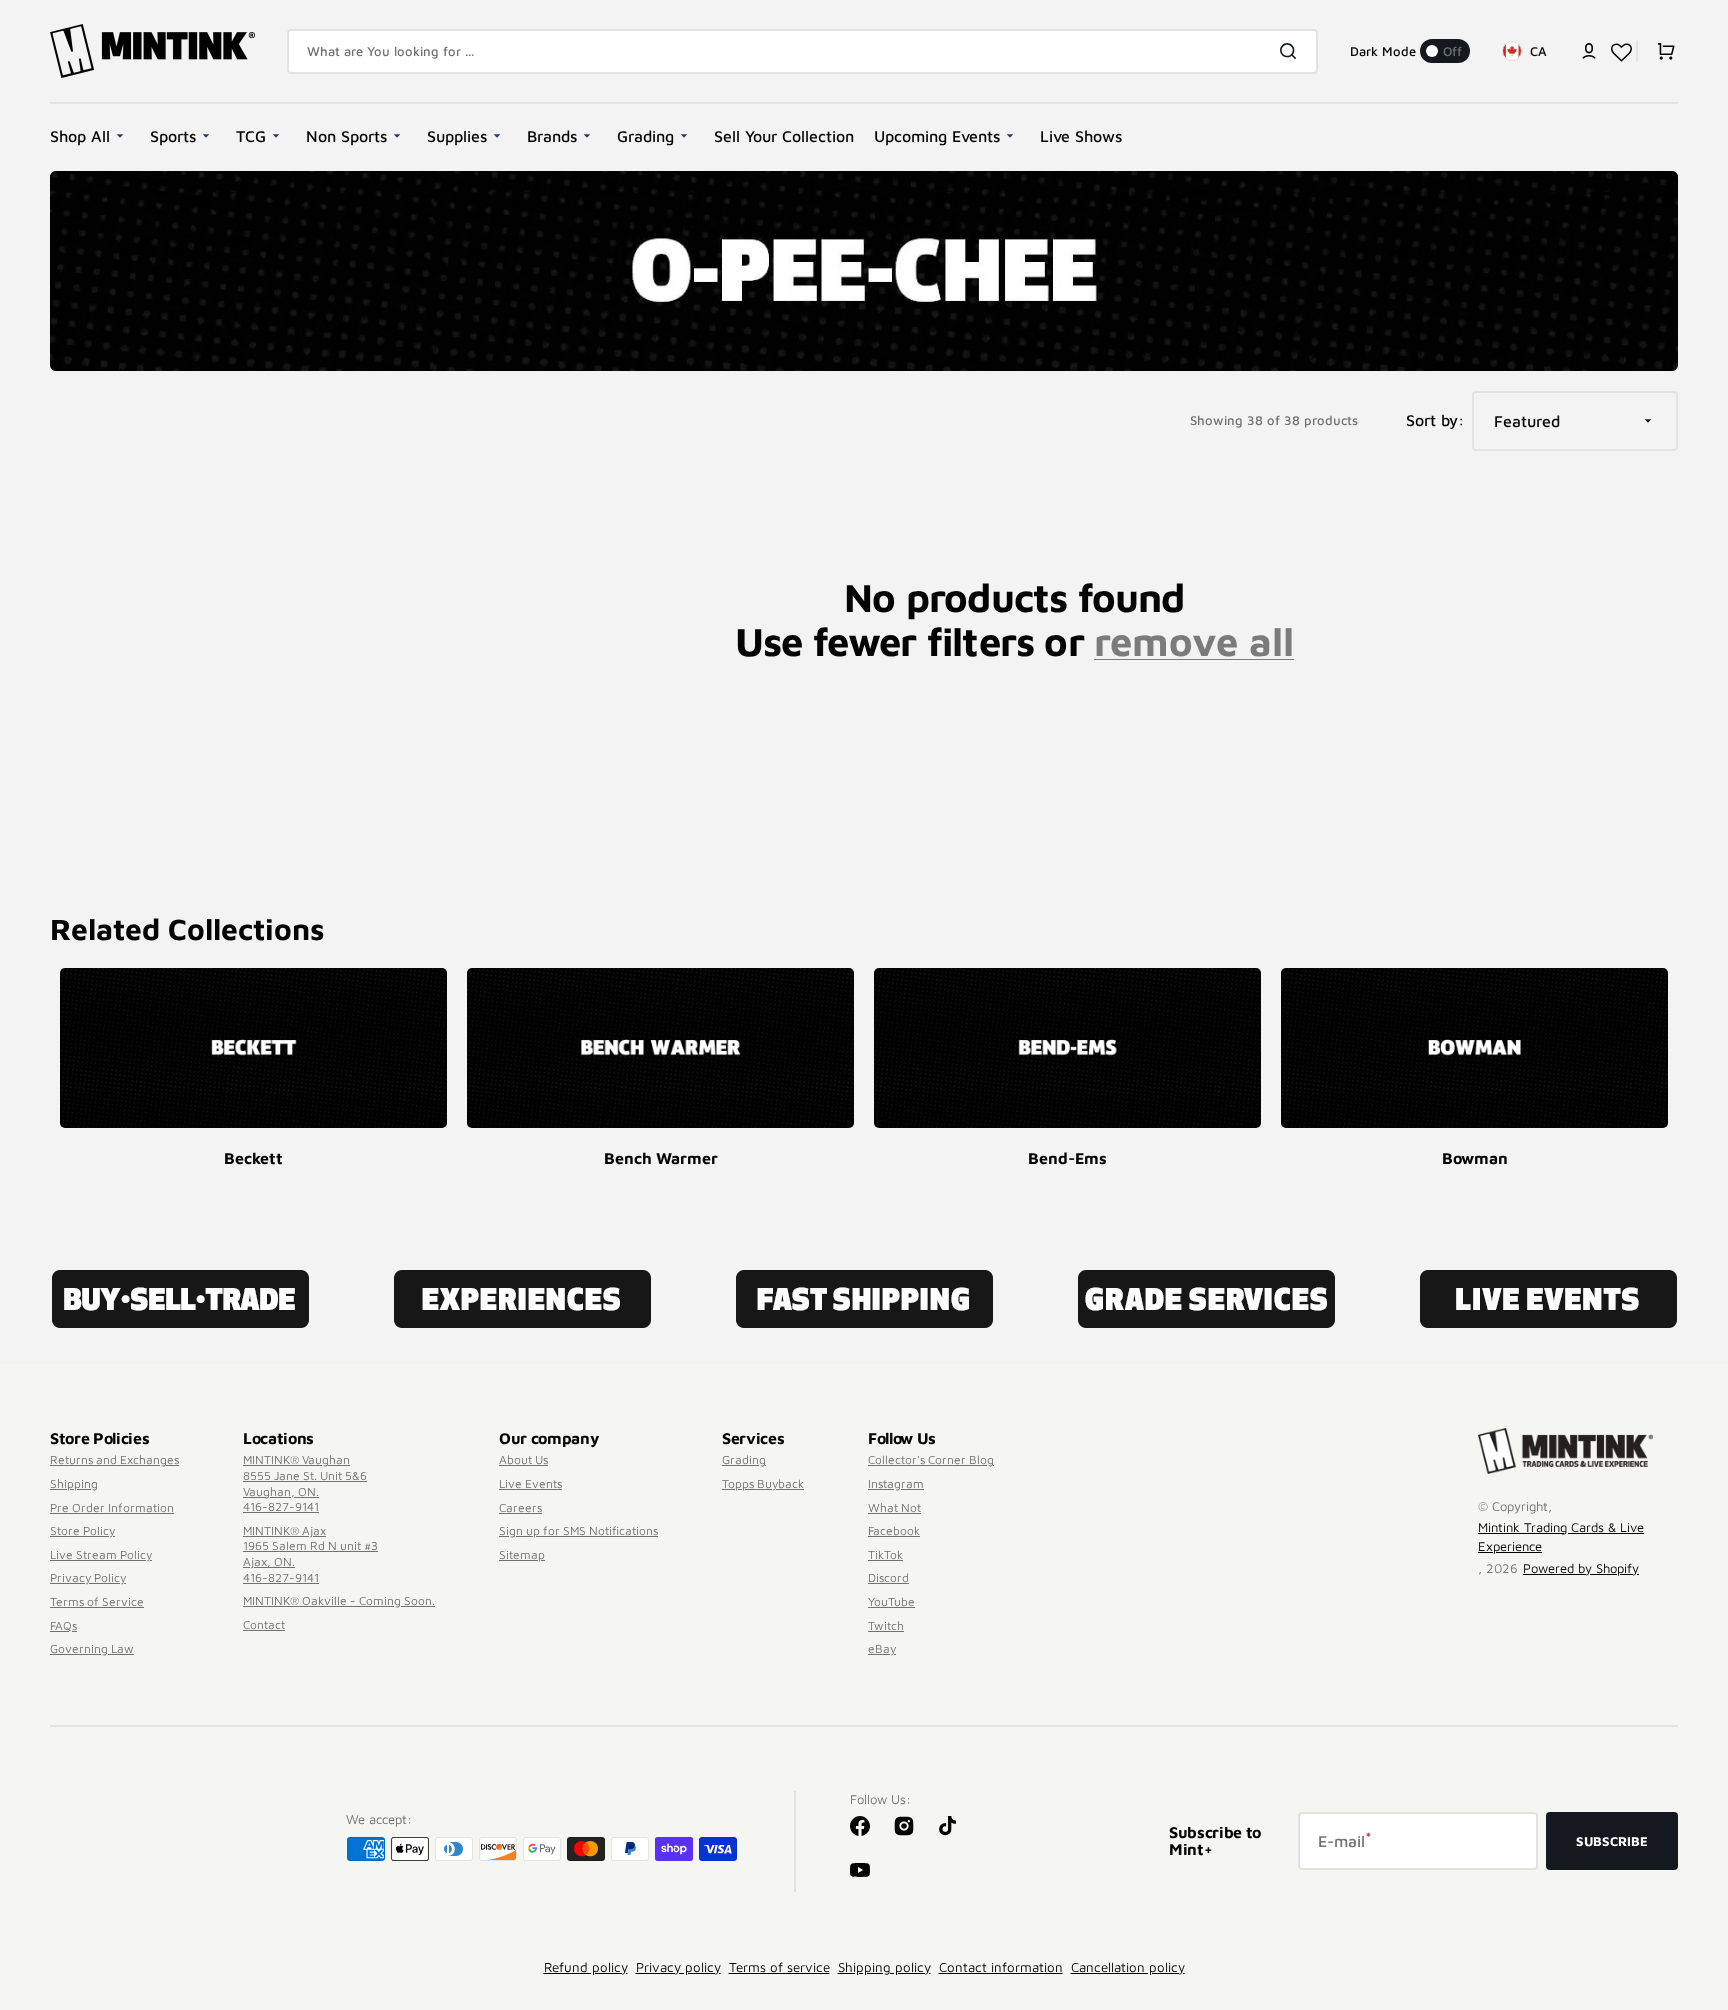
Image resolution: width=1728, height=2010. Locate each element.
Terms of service (779, 1967)
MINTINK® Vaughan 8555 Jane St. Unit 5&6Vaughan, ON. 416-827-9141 (305, 1483)
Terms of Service (97, 1601)
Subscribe (1612, 1841)
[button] (1589, 51)
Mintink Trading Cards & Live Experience (1561, 1537)
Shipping (74, 1483)
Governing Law (92, 1648)
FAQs (63, 1625)
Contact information (1001, 1967)
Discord (888, 1577)
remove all (1194, 641)
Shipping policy (884, 1967)
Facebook (894, 1530)
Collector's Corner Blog (931, 1459)
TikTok (885, 1554)
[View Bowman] (1474, 1048)
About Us (523, 1459)
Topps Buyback (763, 1483)
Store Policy (82, 1530)
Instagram (896, 1483)
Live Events (530, 1483)
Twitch (886, 1625)
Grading (744, 1459)
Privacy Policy (88, 1577)
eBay (882, 1648)
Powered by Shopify (1581, 1568)
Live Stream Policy (101, 1554)
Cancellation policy (1128, 1967)
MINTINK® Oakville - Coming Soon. (339, 1600)
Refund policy (586, 1967)
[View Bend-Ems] (1067, 1048)
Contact (264, 1624)
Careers (520, 1507)
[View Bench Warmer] (660, 1048)
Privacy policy (678, 1967)
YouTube (891, 1601)
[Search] (1292, 51)
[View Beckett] (253, 1048)
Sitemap (522, 1554)
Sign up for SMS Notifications (578, 1530)
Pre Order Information (112, 1507)
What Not (894, 1507)
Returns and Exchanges (114, 1459)
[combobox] (802, 51)
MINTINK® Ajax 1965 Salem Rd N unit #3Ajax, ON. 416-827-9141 (310, 1554)
